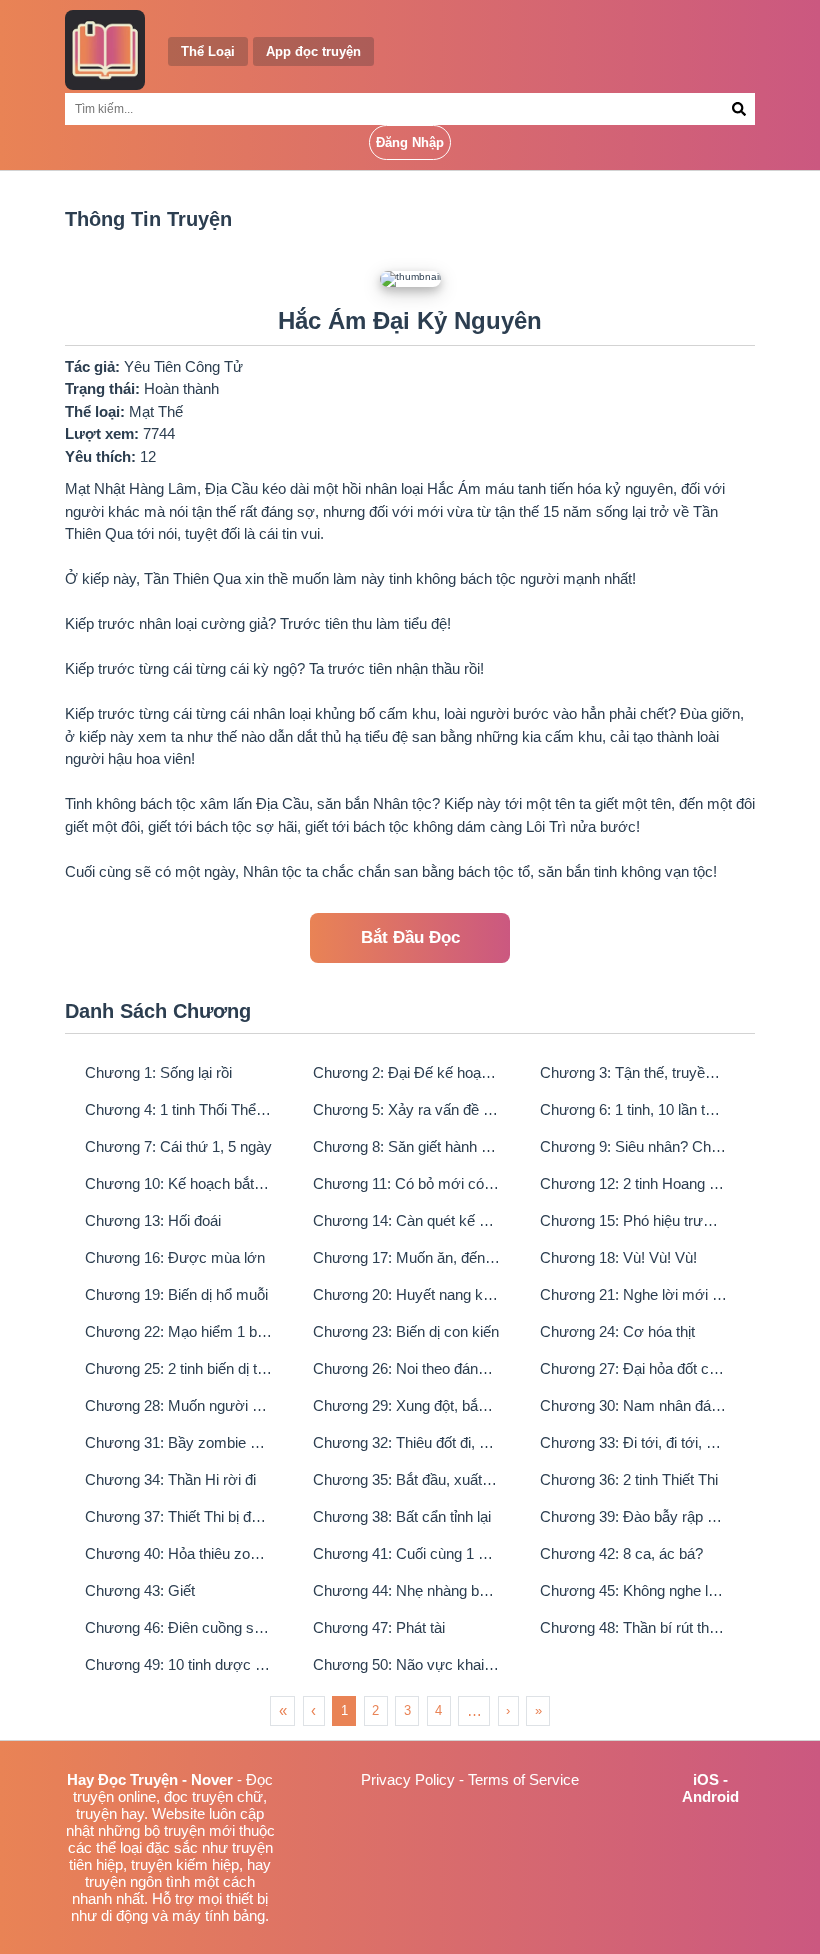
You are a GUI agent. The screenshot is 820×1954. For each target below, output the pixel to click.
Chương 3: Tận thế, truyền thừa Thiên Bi (634, 1072)
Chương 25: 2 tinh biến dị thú (179, 1368)
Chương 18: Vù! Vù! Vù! (618, 1257)
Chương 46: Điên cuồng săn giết (179, 1627)
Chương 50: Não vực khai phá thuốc (407, 1664)
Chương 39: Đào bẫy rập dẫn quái (634, 1516)
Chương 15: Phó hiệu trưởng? (634, 1220)
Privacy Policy (408, 1779)
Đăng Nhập (410, 142)
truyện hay (110, 1813)
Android (710, 1796)
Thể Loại (208, 51)
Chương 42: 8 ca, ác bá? (621, 1553)
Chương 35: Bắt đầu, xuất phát (407, 1479)
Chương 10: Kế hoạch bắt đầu (179, 1183)
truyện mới (199, 1830)
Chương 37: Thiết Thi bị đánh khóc (179, 1516)
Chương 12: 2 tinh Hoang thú (634, 1183)
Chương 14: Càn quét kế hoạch (407, 1220)
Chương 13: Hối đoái (153, 1220)
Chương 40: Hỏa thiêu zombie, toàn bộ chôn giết (179, 1553)
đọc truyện (198, 1796)
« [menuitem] (283, 1710)
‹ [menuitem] (313, 1710)
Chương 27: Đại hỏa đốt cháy (634, 1368)
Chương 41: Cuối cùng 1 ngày (407, 1553)
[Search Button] (739, 109)
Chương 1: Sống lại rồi (158, 1072)
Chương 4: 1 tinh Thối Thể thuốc (179, 1109)
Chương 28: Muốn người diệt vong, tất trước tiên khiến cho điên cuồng (179, 1405)
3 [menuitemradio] (407, 1710)
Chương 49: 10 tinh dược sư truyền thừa (179, 1664)
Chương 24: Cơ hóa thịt (617, 1331)
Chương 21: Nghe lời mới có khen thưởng (634, 1294)
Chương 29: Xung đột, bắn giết (407, 1405)
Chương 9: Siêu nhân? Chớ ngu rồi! (634, 1146)
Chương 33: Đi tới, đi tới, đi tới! (634, 1442)
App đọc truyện (313, 51)
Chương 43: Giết (140, 1590)
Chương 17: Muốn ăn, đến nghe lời (407, 1257)
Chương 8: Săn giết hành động (407, 1146)
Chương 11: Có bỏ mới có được (407, 1183)
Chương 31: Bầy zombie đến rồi (179, 1442)
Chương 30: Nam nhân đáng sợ (634, 1405)
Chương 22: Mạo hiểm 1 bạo (179, 1331)
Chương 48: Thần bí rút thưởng (634, 1627)
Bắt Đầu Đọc (410, 937)
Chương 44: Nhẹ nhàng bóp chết (407, 1590)
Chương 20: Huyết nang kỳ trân (407, 1294)
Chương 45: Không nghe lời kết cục (634, 1590)
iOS (706, 1779)
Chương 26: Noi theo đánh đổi (407, 1368)
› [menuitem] (508, 1710)
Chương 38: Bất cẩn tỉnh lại (402, 1516)
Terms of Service (523, 1779)
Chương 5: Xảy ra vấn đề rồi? (407, 1109)
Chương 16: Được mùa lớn (175, 1257)
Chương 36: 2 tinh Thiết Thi (629, 1479)
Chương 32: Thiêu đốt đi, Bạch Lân (407, 1442)
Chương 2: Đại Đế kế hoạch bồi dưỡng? (407, 1072)
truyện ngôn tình (137, 1881)
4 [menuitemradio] (438, 1710)
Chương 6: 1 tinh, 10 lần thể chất (634, 1109)
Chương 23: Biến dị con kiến (406, 1331)
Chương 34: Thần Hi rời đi (170, 1479)
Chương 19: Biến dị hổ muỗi (176, 1294)
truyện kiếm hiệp (185, 1864)
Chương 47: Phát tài (379, 1627)
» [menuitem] (538, 1710)
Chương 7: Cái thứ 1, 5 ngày (178, 1146)
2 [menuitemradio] (375, 1710)
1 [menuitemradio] (344, 1710)
